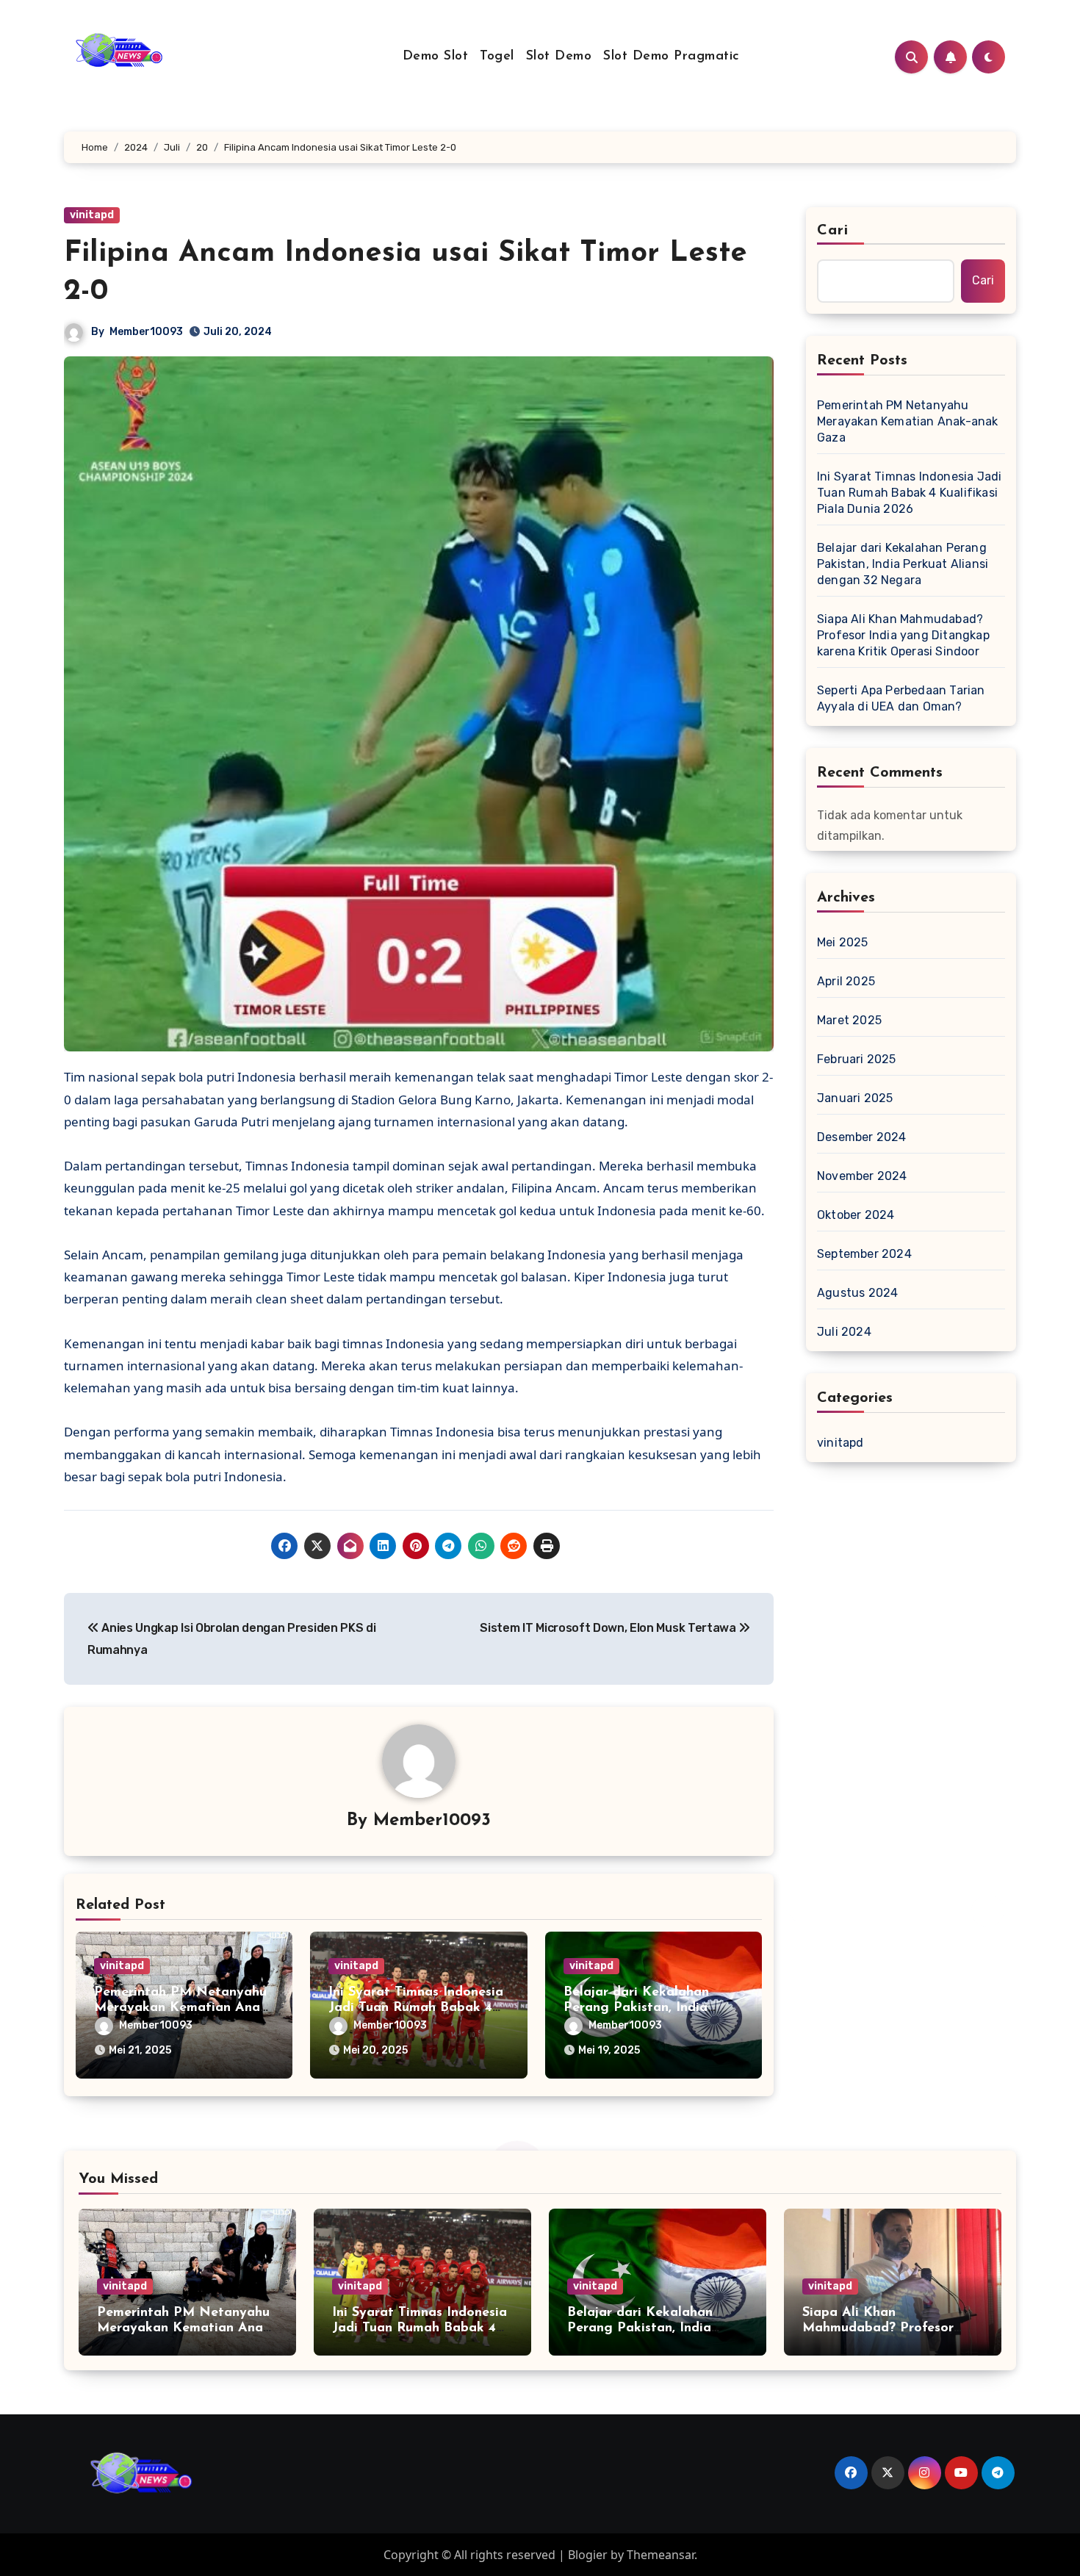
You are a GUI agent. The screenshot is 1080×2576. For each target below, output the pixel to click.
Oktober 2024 (856, 1215)
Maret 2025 (849, 1020)
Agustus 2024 (857, 1293)
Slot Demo (559, 57)
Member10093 (146, 332)
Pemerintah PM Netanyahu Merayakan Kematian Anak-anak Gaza (183, 2008)
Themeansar (660, 2555)
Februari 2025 (857, 1059)
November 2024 (862, 1176)
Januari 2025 (855, 1098)
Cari (833, 231)
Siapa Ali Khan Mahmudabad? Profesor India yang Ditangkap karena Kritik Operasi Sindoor (903, 635)
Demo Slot (436, 57)
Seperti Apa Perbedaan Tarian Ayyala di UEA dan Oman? (901, 698)
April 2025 (846, 981)
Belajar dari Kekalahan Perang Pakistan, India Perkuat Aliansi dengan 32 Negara (903, 564)
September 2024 (864, 1254)
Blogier (588, 2555)
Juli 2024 (844, 1332)
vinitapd (92, 215)
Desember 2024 (862, 1137)
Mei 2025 (843, 942)
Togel (497, 57)
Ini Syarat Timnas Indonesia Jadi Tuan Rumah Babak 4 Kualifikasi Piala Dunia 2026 (909, 493)
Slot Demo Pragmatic (672, 57)
